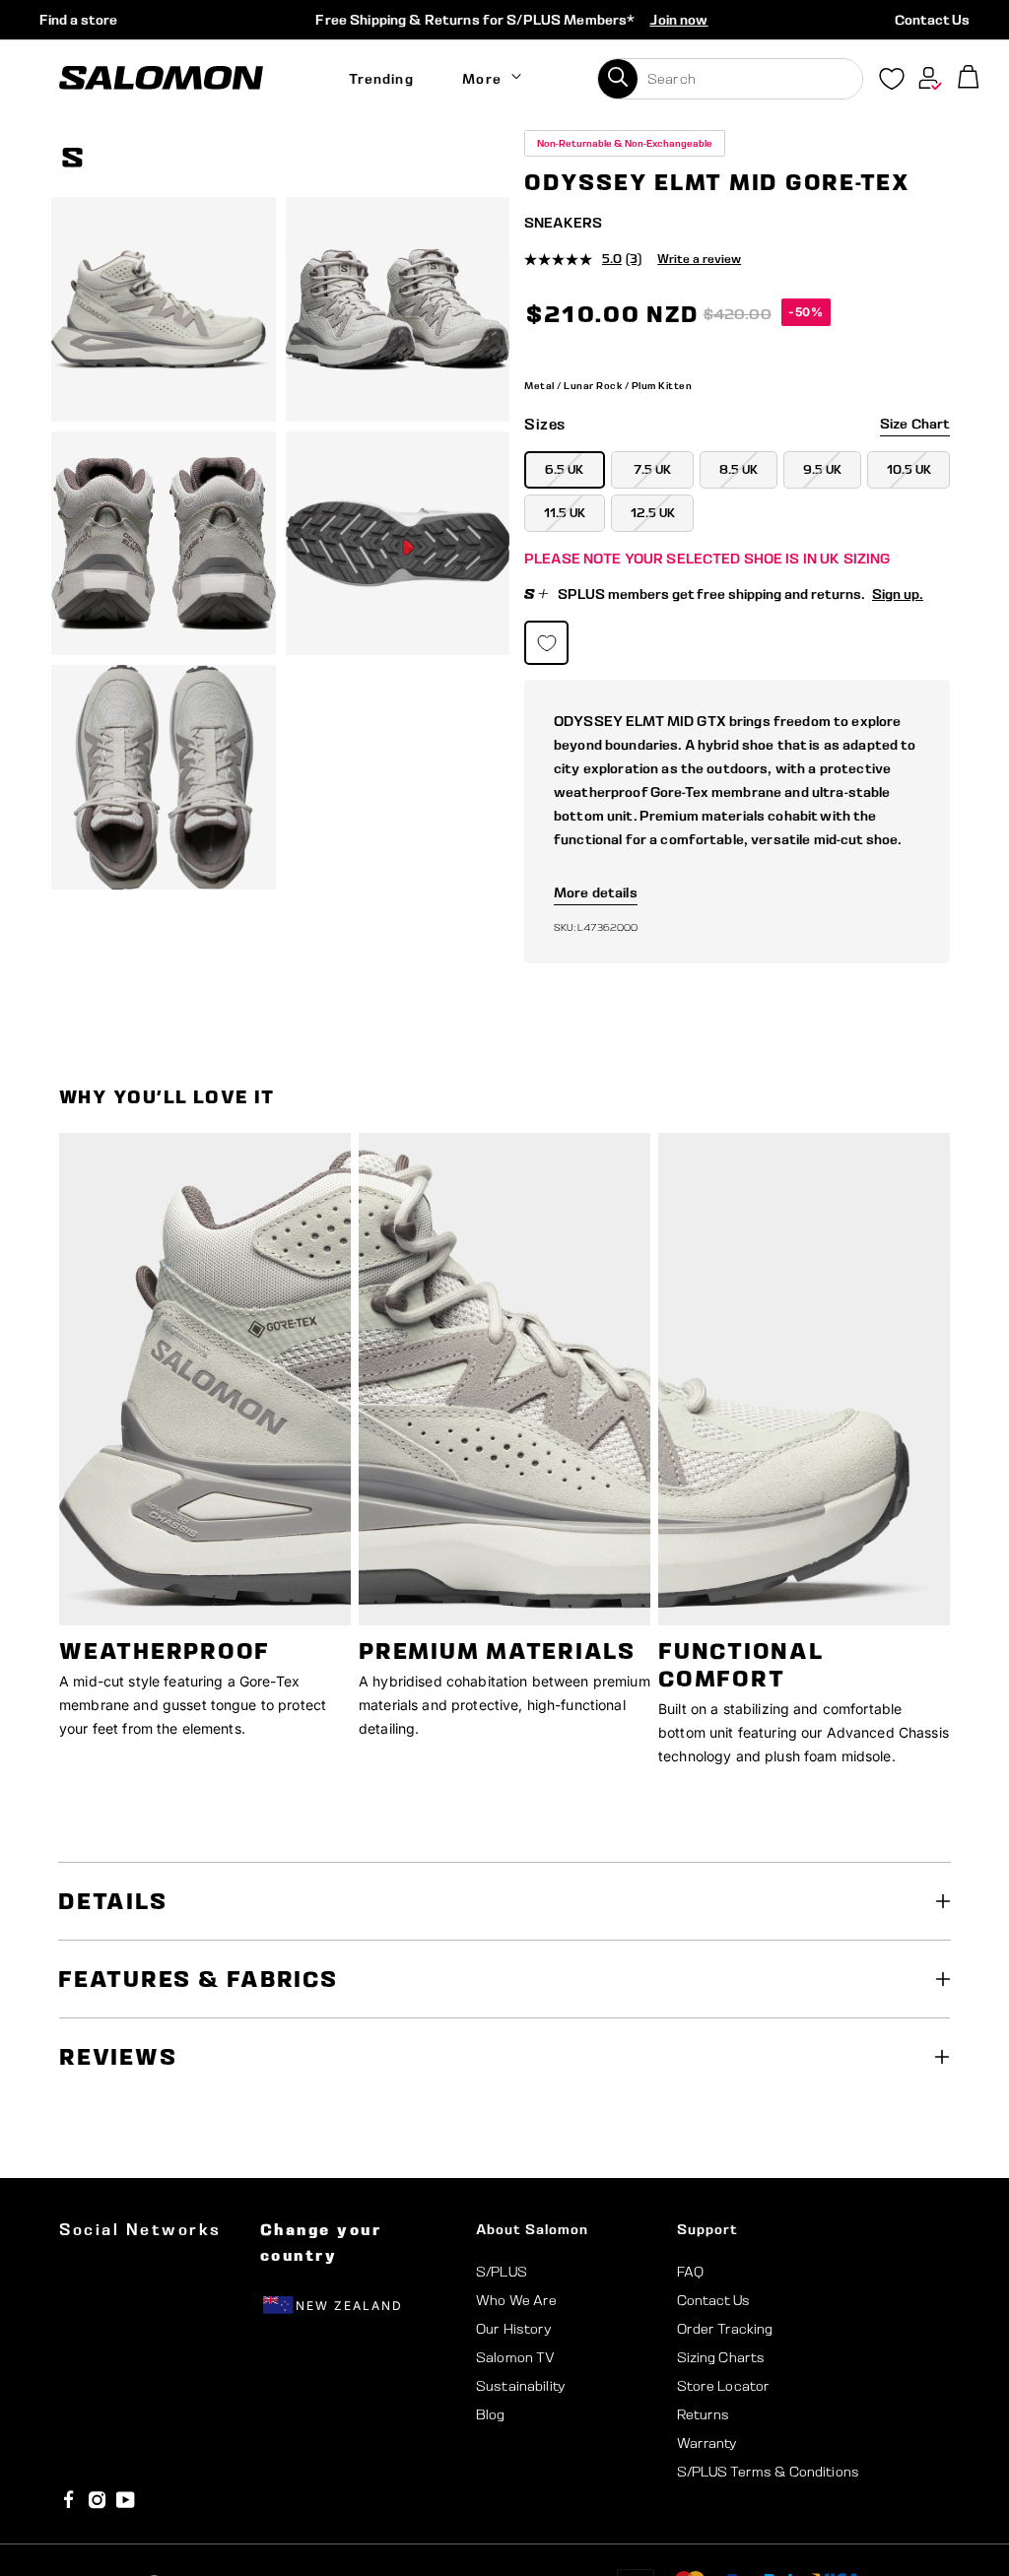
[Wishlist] (892, 83)
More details (596, 892)
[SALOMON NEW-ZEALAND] (161, 78)
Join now (678, 20)
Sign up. (898, 594)
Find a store (78, 20)
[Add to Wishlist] (938, 161)
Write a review (699, 259)
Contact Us (932, 20)
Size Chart (915, 424)
